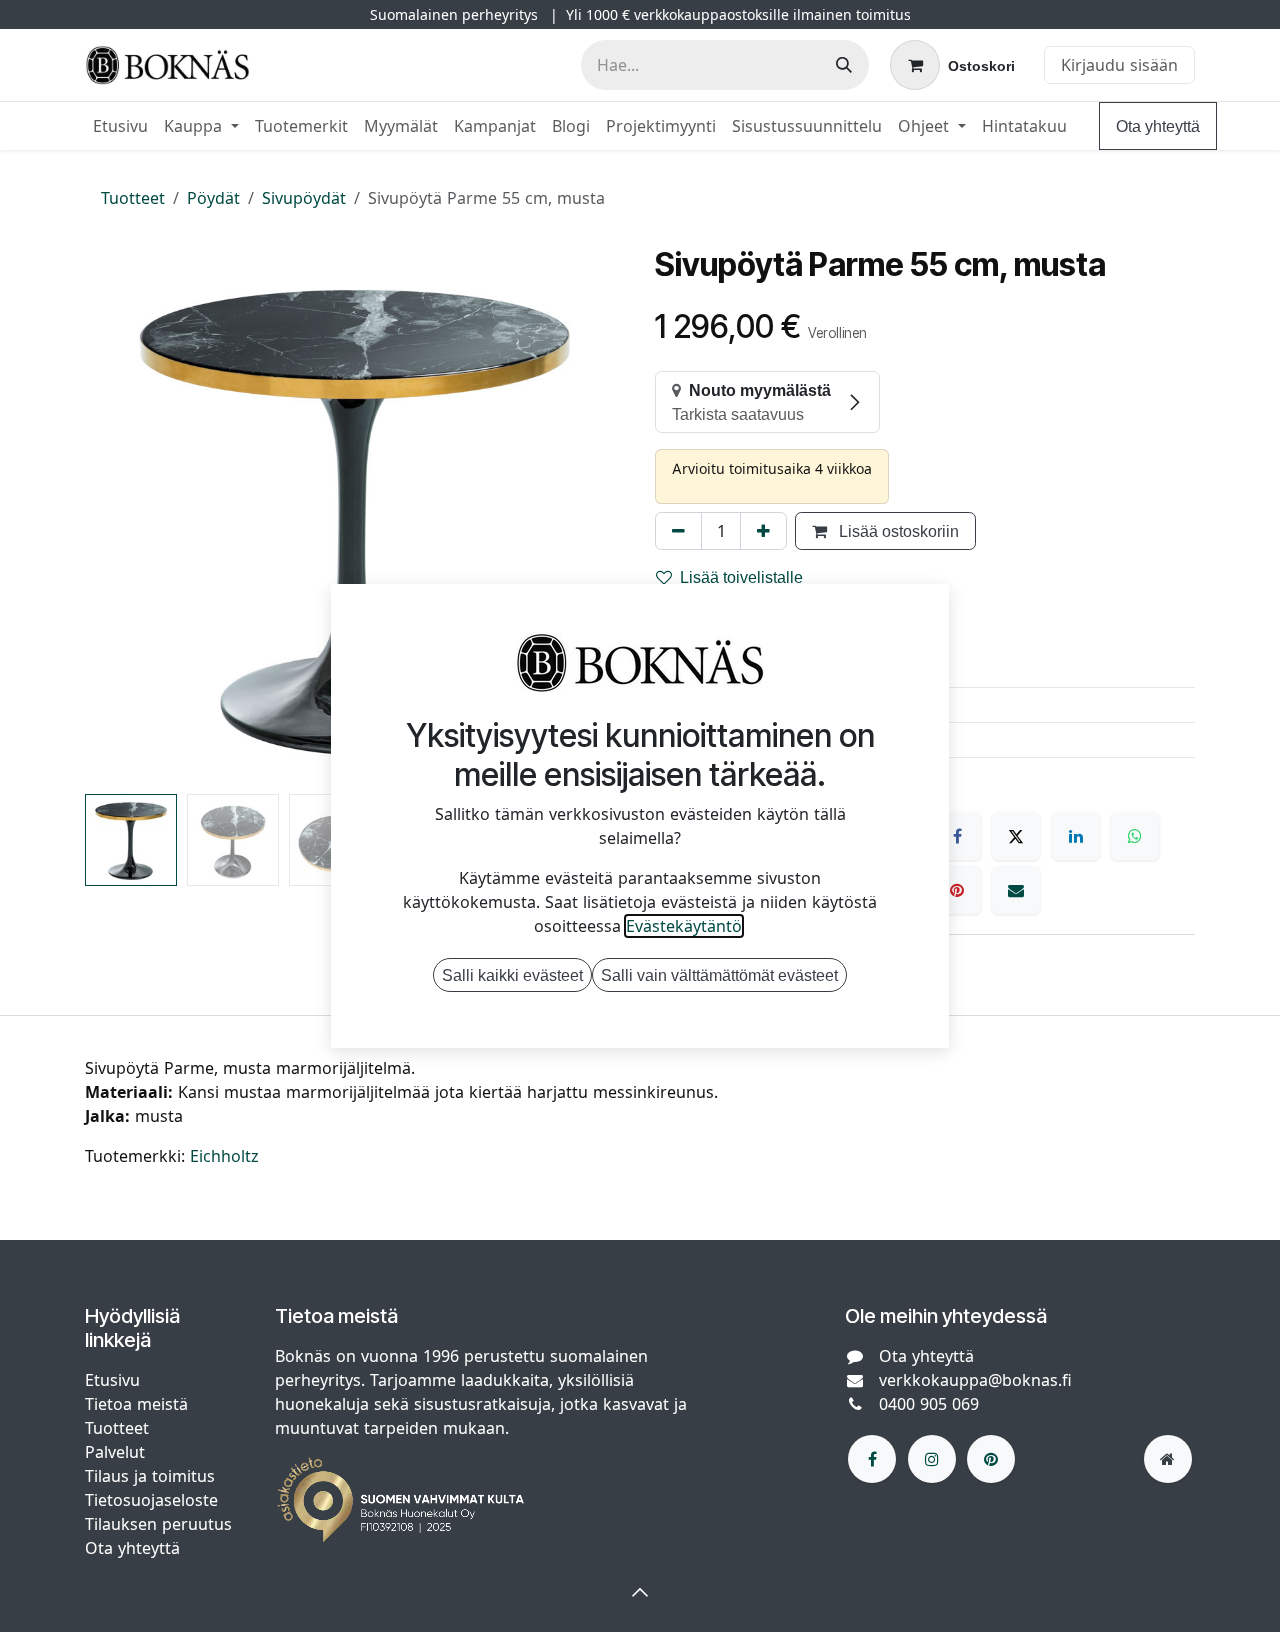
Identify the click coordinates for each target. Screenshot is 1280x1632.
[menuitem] (120, 126)
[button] (112, 516)
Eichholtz (224, 1156)
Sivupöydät (304, 198)
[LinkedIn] (1076, 836)
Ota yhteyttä (1158, 126)
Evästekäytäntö (684, 926)
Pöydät (213, 198)
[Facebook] (957, 836)
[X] (1016, 836)
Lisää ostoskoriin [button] (897, 531)
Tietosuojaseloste (154, 1500)
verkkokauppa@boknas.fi (975, 1380)
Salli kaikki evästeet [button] (512, 975)
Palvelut (115, 1452)
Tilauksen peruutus (158, 1524)
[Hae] (844, 65)
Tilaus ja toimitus (150, 1476)
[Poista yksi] (678, 531)
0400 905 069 (929, 1404)
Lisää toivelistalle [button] (741, 577)
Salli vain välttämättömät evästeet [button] (719, 975)
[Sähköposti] (1016, 890)
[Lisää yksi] (763, 531)
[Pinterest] (957, 890)
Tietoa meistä (136, 1404)
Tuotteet (133, 198)
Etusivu (112, 1380)
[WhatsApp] (1135, 836)
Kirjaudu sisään (1119, 65)
